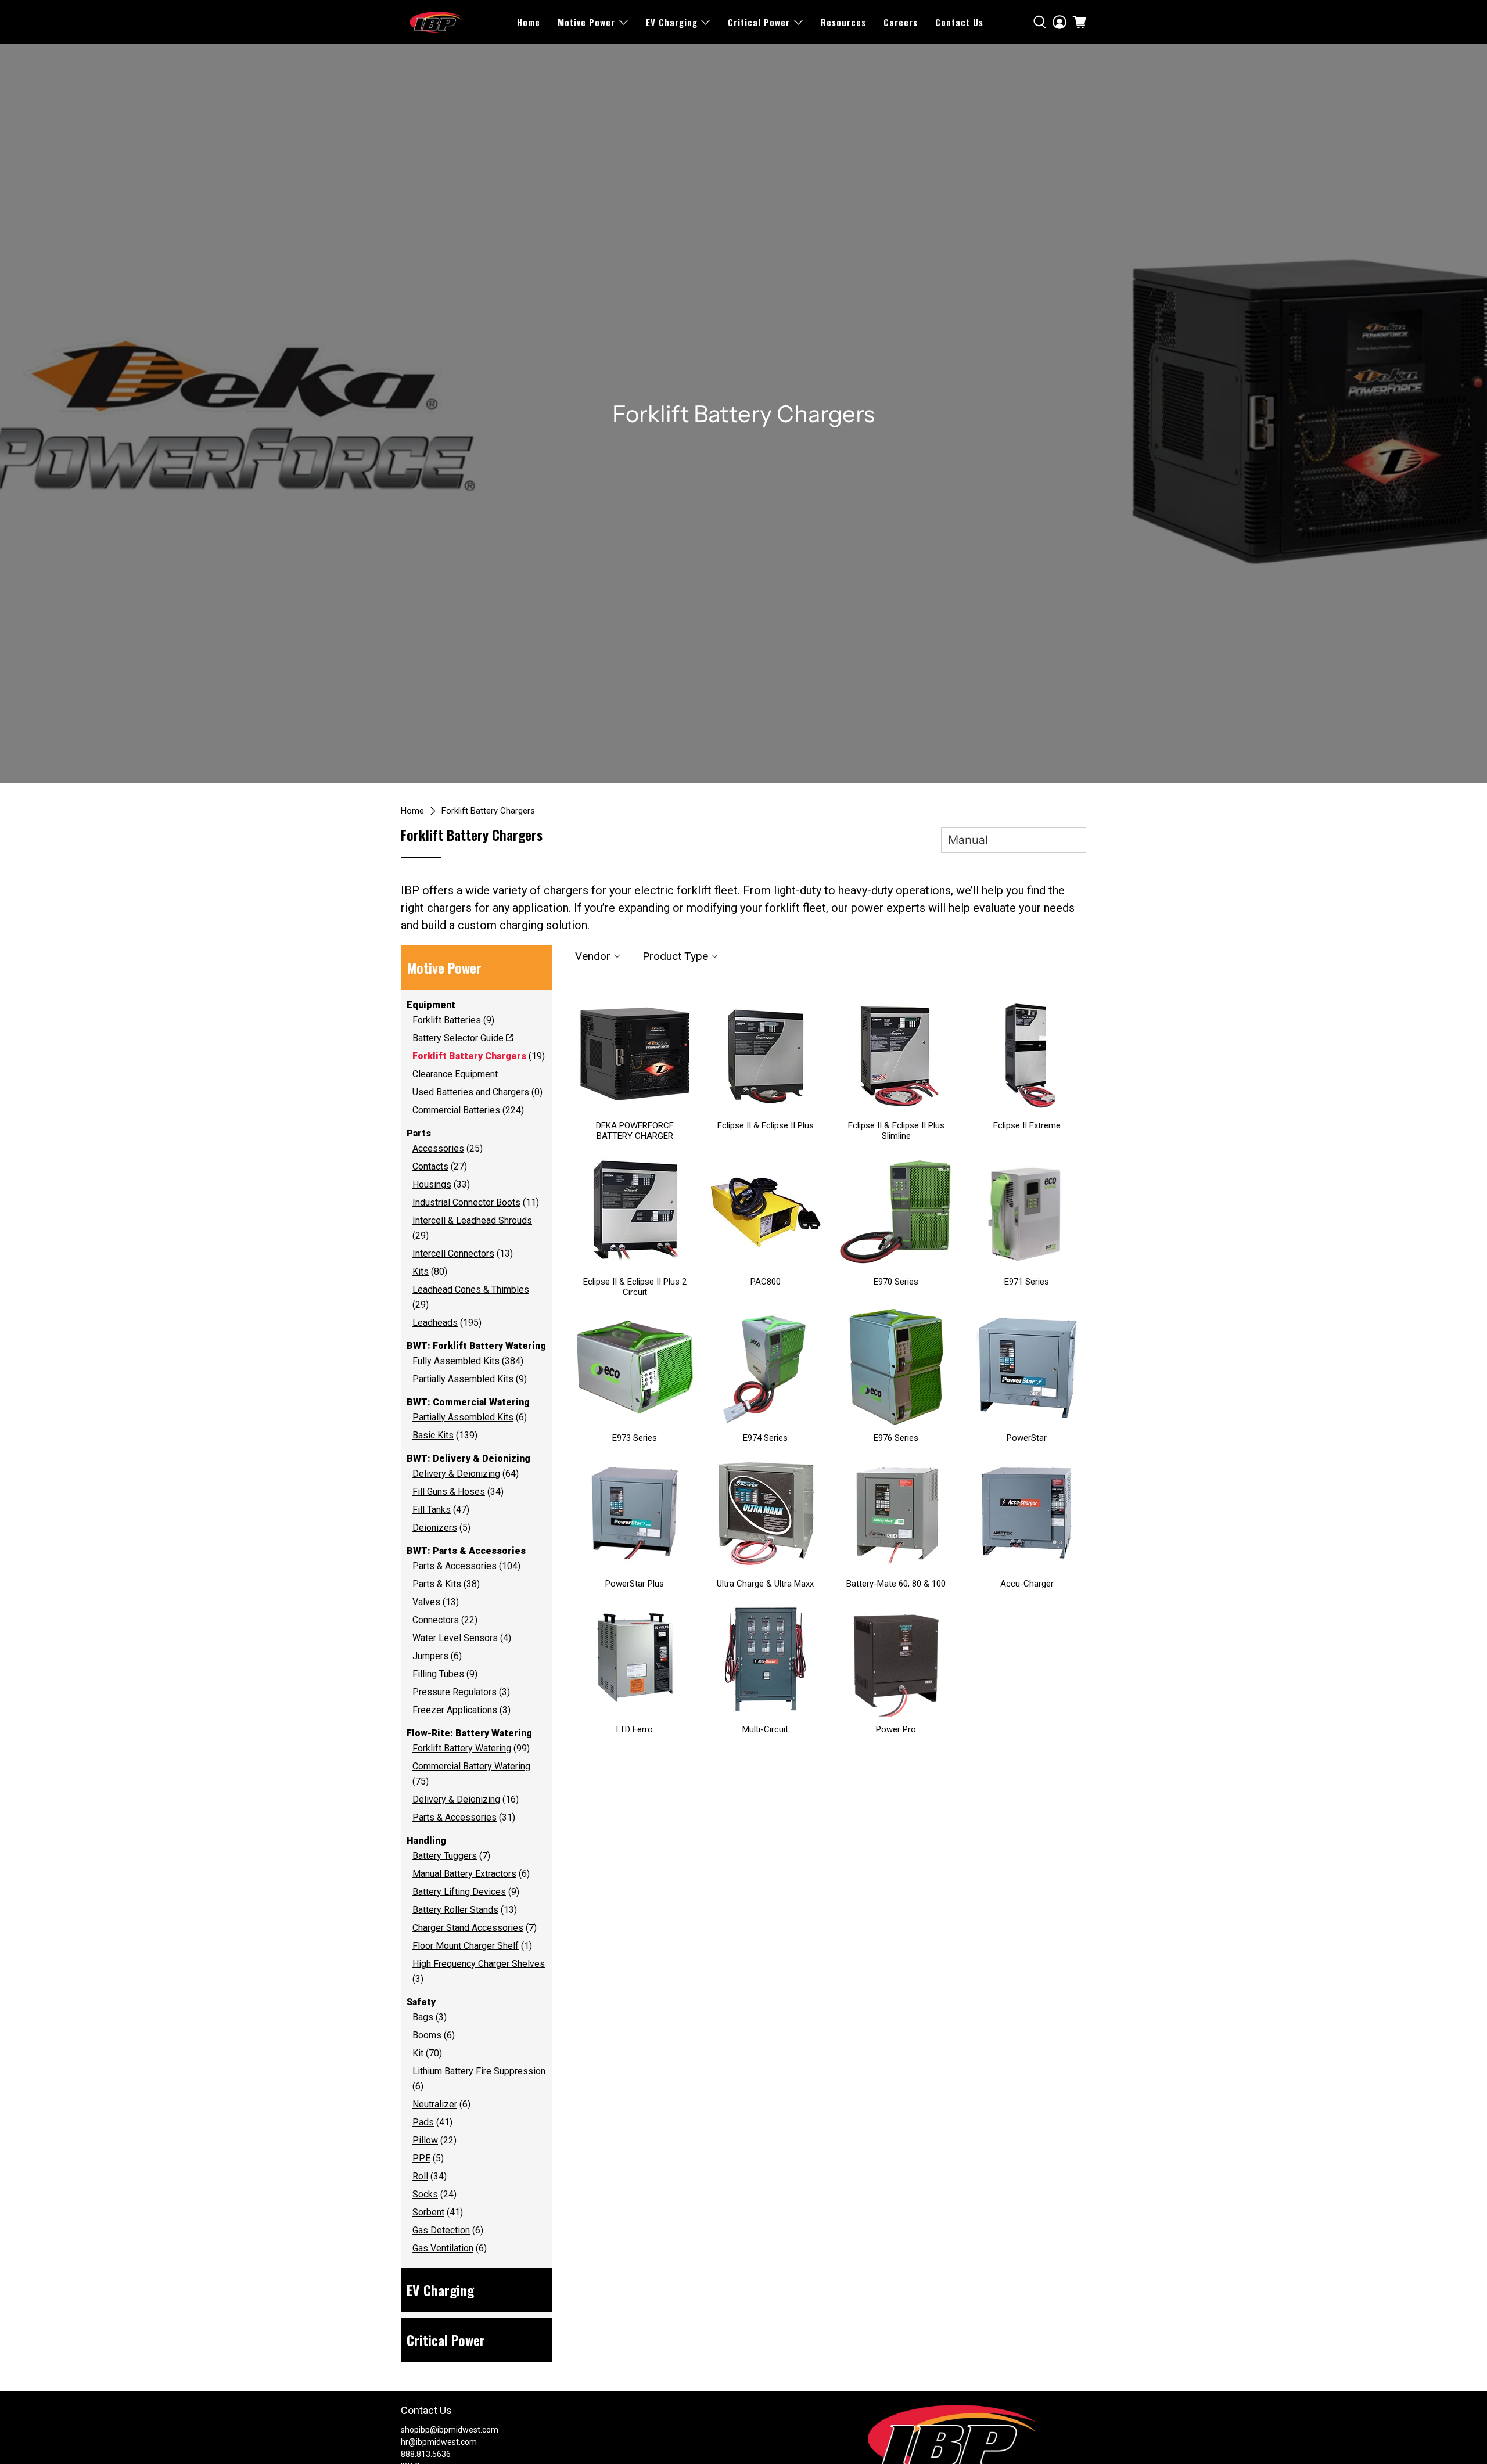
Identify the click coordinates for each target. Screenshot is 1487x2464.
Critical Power (759, 22)
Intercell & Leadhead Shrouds (472, 1220)
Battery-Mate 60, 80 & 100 (896, 1584)
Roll (420, 2176)
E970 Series (896, 1282)
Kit (418, 2053)
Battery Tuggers (445, 1856)
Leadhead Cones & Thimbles (471, 1289)
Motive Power (586, 22)
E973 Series (635, 1438)
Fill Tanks (432, 1510)
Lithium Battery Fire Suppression (479, 2071)
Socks (425, 2194)
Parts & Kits (437, 1584)
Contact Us (959, 22)
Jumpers (430, 1656)
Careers (901, 22)
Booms (427, 2035)
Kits (421, 1271)
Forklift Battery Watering (462, 1748)
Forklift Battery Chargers (488, 811)
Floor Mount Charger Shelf (466, 1946)
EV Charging (672, 22)
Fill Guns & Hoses (449, 1492)
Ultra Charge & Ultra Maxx (765, 1584)
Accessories (438, 1148)
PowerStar (1027, 1438)
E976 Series (896, 1438)
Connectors (436, 1620)
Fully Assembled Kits (456, 1361)
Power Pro (896, 1729)
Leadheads (435, 1323)
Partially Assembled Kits (463, 1379)
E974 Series (765, 1438)
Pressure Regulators (455, 1692)
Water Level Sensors (455, 1638)
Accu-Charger (1027, 1584)
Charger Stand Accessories (468, 1928)
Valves (426, 1602)
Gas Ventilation (443, 2248)
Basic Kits (433, 1435)
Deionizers (435, 1528)
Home (529, 22)
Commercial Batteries (456, 1110)
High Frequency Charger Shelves (479, 1964)
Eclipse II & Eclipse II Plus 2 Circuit (635, 1287)
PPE (421, 2158)
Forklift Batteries (447, 1020)
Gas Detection (441, 2230)
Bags (423, 2017)
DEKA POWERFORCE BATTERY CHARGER (635, 1131)
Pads (423, 2122)
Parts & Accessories (455, 1566)
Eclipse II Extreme (1027, 1125)
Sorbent (428, 2212)
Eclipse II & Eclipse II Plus (766, 1125)
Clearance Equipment (455, 1074)
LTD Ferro (635, 1729)
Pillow (425, 2140)
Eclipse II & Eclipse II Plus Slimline (896, 1131)
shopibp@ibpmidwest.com (450, 2430)
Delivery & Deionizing (456, 1474)
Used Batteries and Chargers (471, 1092)
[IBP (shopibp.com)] (436, 22)
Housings (432, 1184)
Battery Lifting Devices (459, 1892)
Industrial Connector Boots (466, 1202)
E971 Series (1027, 1282)
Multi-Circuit (765, 1729)
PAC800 (766, 1282)
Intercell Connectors (453, 1253)
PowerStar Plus (635, 1584)
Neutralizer (435, 2104)
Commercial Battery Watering (471, 1766)
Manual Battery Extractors (464, 1874)
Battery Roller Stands (455, 1910)
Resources (843, 22)
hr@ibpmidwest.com (439, 2442)
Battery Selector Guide (458, 1038)
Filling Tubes (438, 1674)
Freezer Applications (455, 1710)
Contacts (430, 1166)
